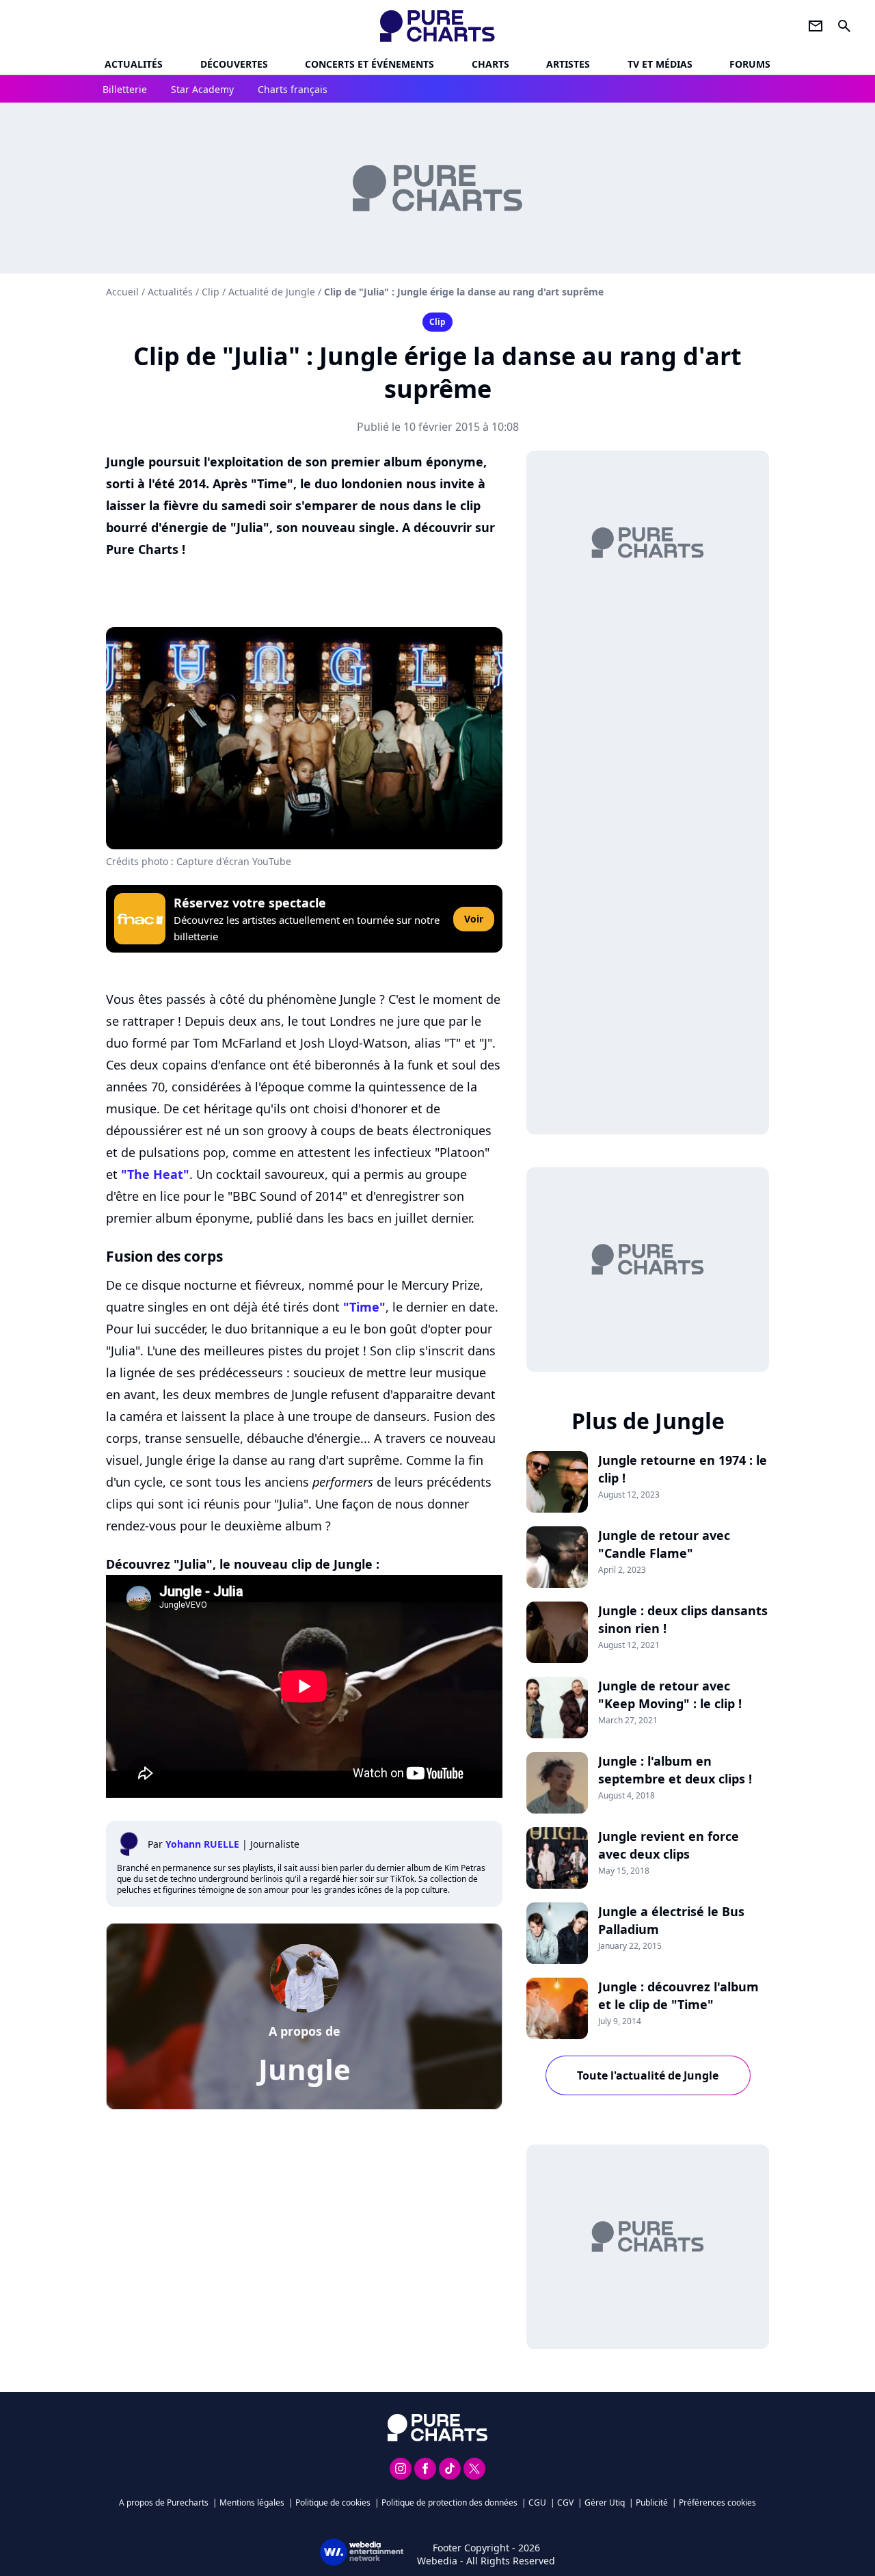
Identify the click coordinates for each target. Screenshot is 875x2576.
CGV (565, 2502)
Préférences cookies (717, 2502)
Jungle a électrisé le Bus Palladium (671, 1920)
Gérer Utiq (605, 2502)
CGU (537, 2502)
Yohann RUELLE (202, 1844)
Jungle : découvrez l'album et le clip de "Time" (678, 1995)
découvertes (234, 64)
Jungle (305, 2069)
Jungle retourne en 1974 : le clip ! (683, 1469)
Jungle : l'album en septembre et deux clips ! (675, 1770)
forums (750, 64)
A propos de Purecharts (164, 2502)
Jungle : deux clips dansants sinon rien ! (683, 1619)
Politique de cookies (333, 2502)
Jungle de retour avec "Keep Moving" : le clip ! (670, 1695)
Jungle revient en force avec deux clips (669, 1845)
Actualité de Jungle (272, 292)
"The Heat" (155, 1174)
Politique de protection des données (449, 2502)
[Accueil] (438, 26)
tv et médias (660, 64)
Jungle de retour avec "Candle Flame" (664, 1544)
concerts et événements (369, 64)
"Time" (364, 1307)
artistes (568, 64)
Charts (490, 64)
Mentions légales (252, 2502)
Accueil (122, 292)
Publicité (652, 2502)
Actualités (134, 64)
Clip (211, 292)
